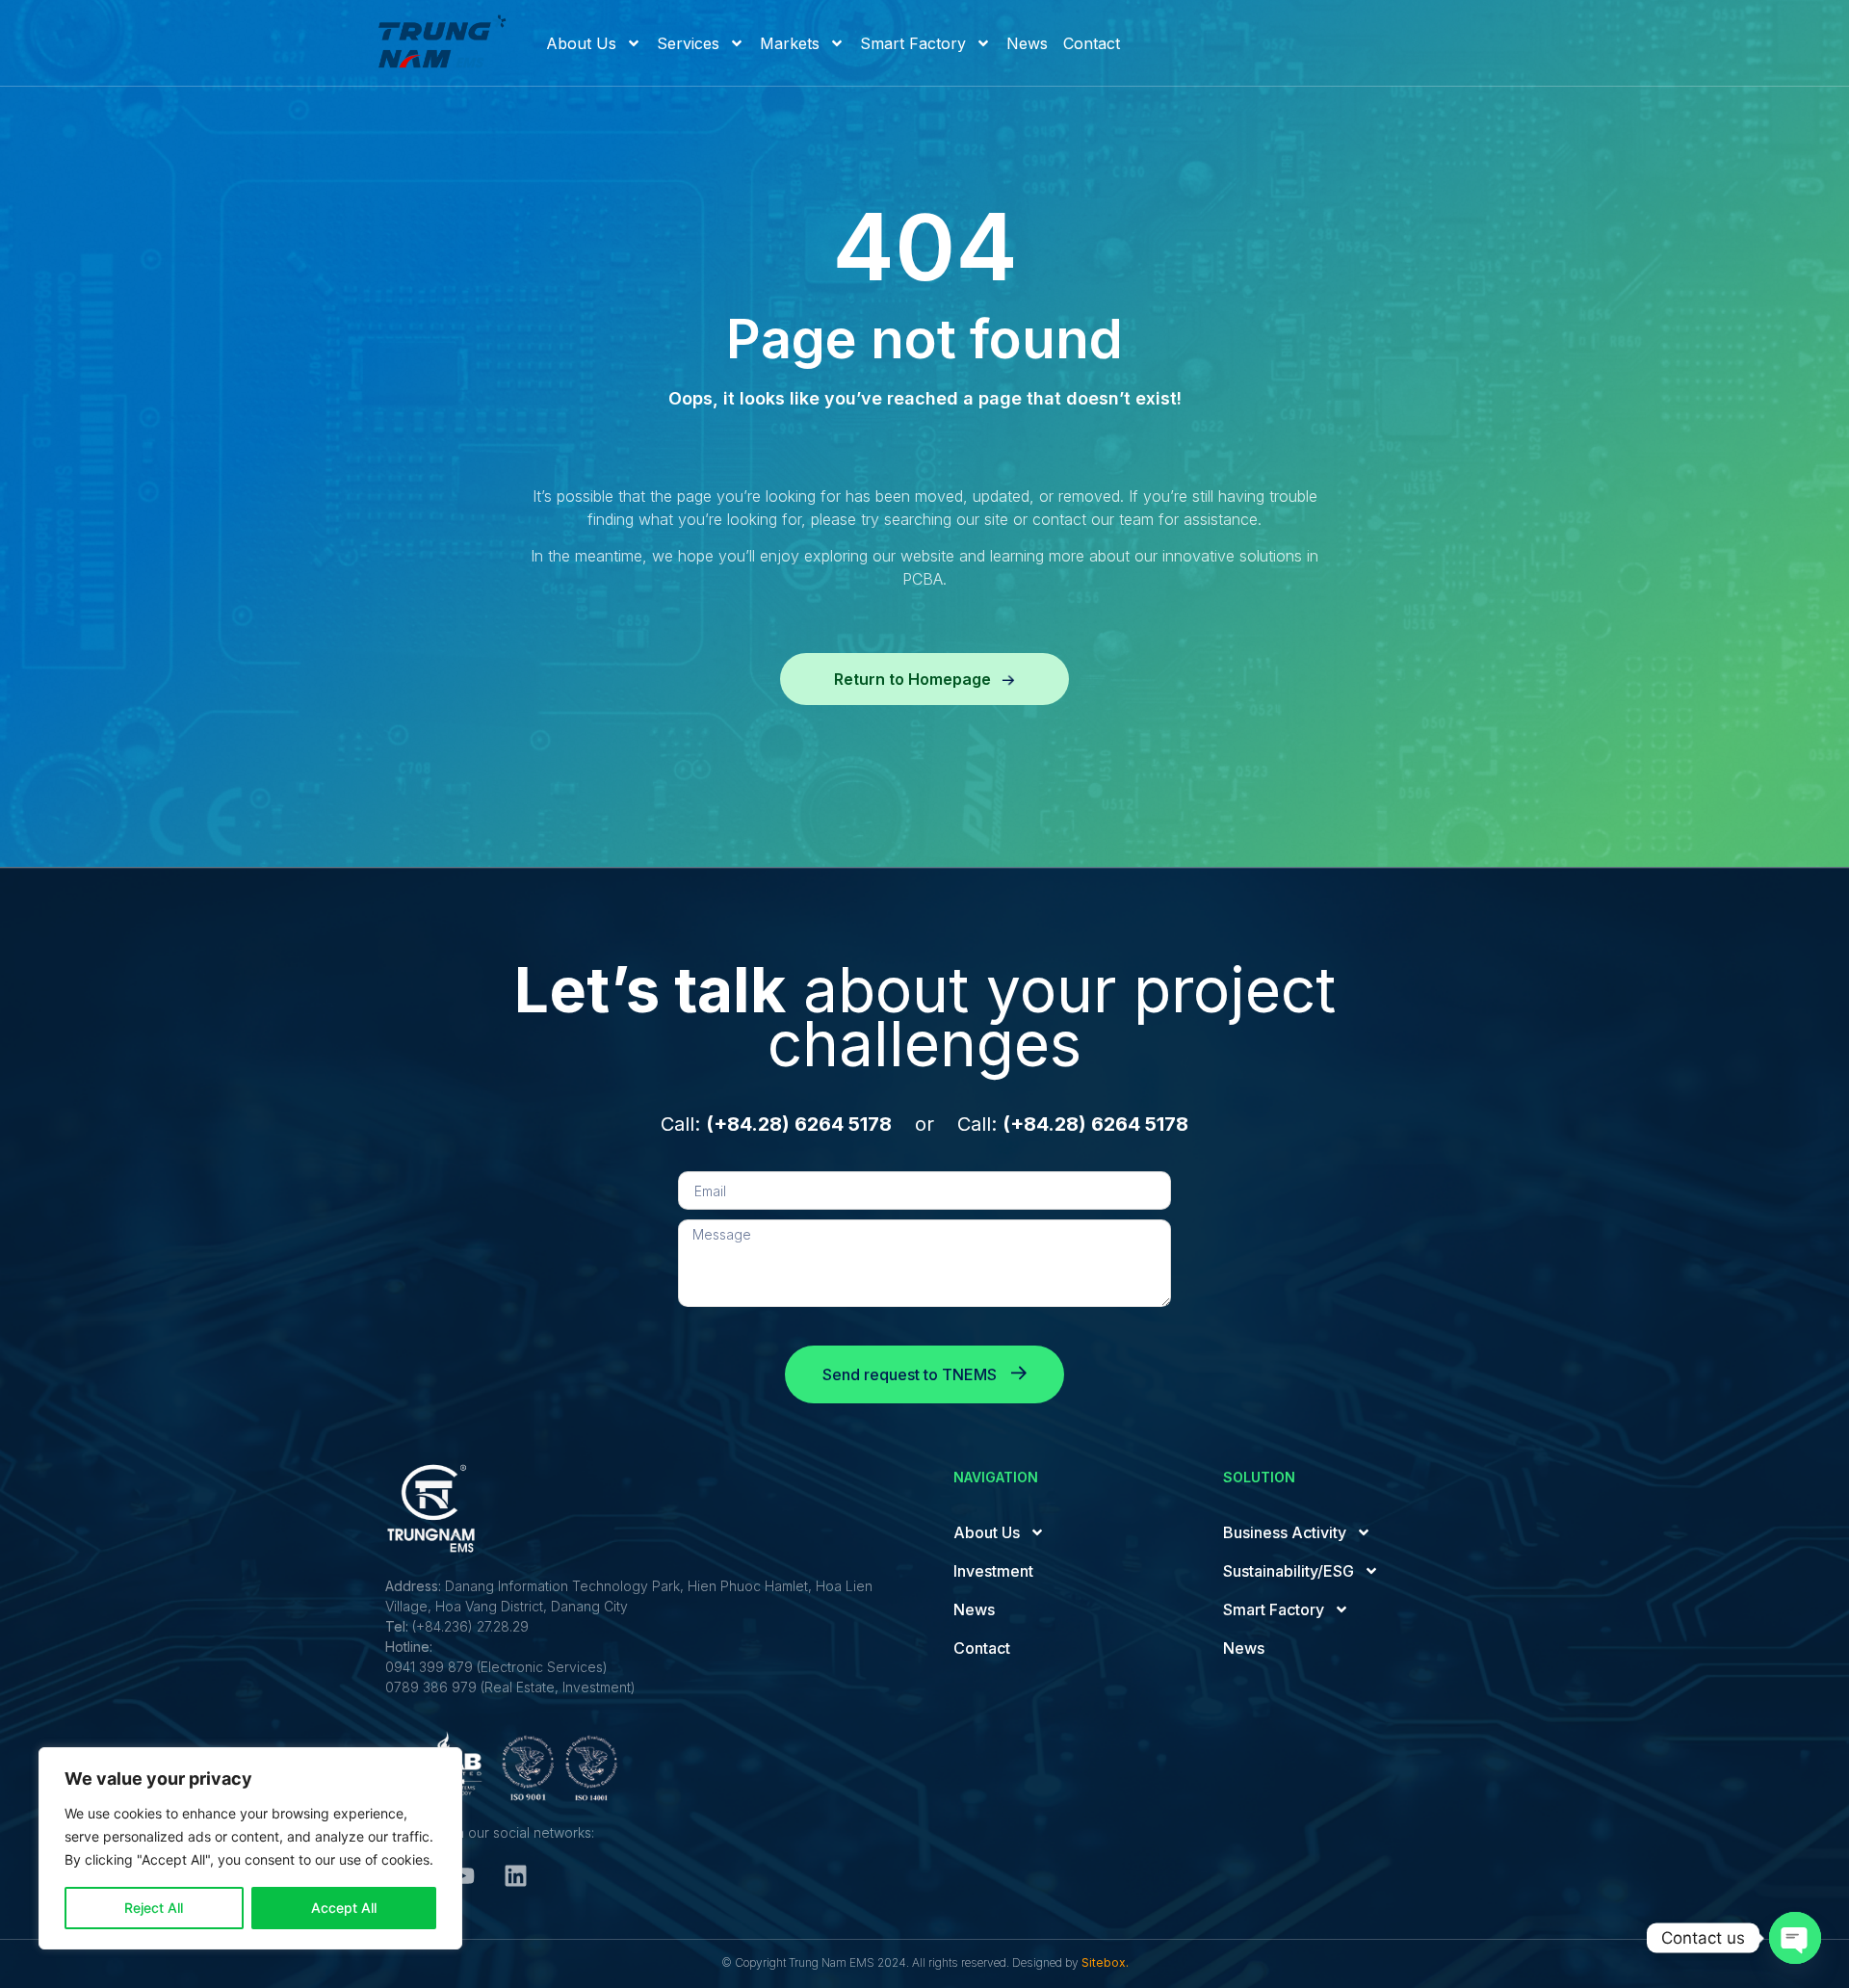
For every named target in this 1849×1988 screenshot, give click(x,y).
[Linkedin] (515, 1876)
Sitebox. (1105, 1962)
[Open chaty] (1795, 1938)
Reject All (154, 1908)
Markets (790, 43)
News (1027, 43)
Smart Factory (913, 43)
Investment (993, 1571)
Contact (1092, 43)
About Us (581, 43)
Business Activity (1285, 1532)
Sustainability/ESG (1289, 1571)
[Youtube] (462, 1876)
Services (688, 43)
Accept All (344, 1908)
